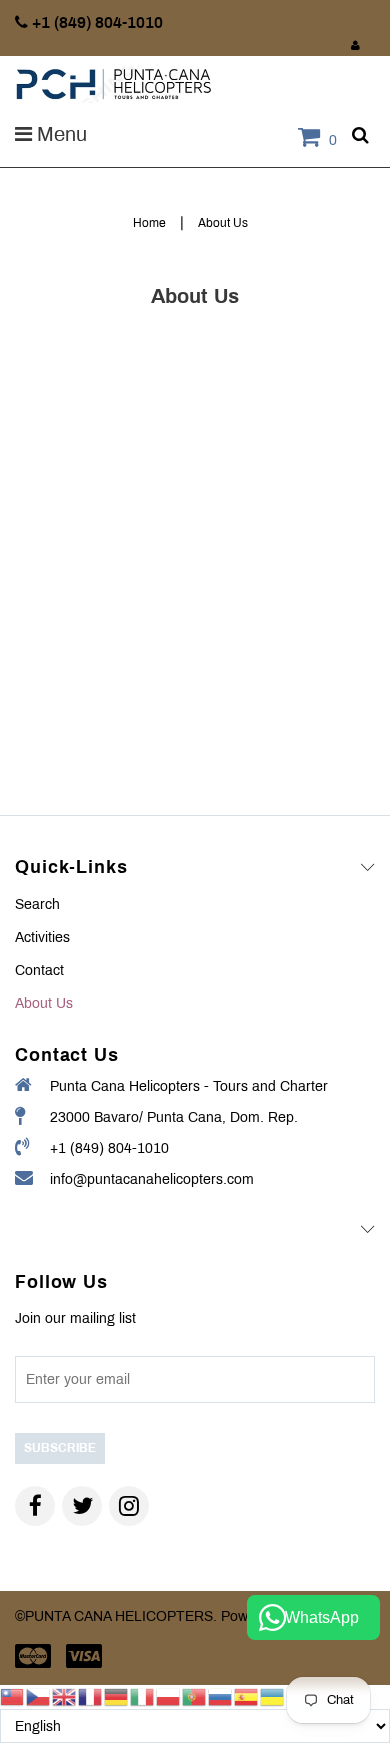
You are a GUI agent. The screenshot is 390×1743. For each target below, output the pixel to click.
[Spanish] (247, 1696)
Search (37, 904)
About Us (44, 1003)
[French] (91, 1696)
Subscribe (60, 1448)
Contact (39, 970)
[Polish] (169, 1696)
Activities (42, 937)
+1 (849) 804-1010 (109, 1148)
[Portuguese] (195, 1696)
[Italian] (143, 1696)
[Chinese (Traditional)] (13, 1696)
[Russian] (221, 1696)
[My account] (355, 45)
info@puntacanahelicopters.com (152, 1179)
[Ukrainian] (273, 1696)
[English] (65, 1696)
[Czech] (39, 1696)
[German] (117, 1696)
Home (149, 223)
